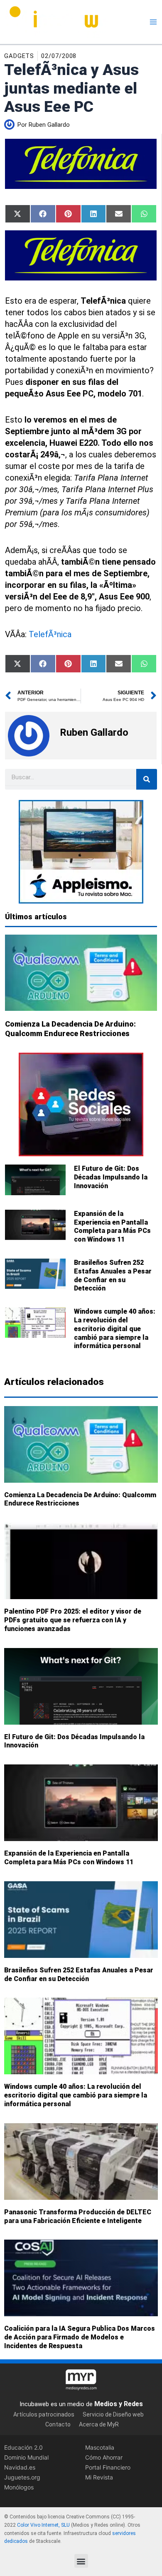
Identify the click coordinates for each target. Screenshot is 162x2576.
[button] (81, 2561)
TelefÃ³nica (50, 634)
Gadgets (19, 56)
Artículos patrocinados (44, 2414)
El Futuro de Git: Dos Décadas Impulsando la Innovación (111, 1177)
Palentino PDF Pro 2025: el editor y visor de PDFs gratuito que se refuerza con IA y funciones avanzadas (73, 1620)
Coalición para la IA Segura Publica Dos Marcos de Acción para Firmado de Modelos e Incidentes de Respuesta (80, 2337)
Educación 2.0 (23, 2447)
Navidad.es (20, 2467)
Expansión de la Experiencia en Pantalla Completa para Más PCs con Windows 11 (112, 1226)
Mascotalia (100, 2447)
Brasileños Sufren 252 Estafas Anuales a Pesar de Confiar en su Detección (113, 1275)
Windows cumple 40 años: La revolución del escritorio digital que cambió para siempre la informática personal (115, 1329)
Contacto (58, 2425)
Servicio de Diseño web (113, 2414)
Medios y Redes (119, 2404)
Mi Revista (99, 2478)
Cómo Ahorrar (104, 2457)
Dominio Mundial (26, 2457)
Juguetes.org (22, 2478)
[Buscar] (147, 779)
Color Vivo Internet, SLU (43, 2525)
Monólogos (19, 2488)
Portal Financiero (108, 2467)
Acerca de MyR (99, 2425)
